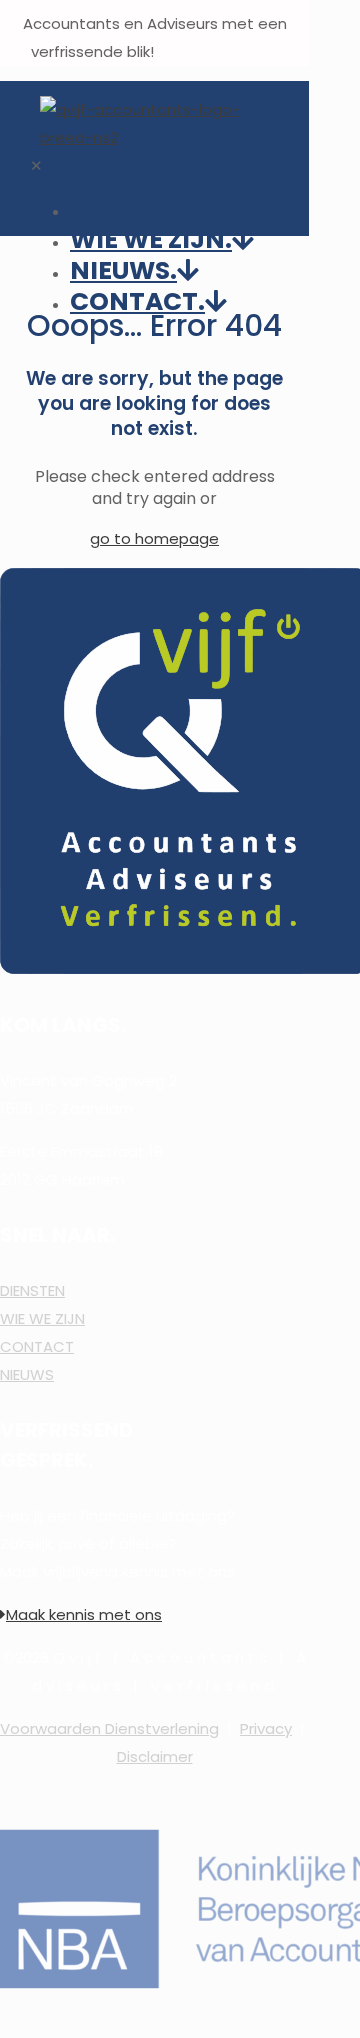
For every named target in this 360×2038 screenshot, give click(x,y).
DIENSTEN (32, 1290)
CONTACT (37, 1346)
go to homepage (154, 538)
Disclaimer (155, 1756)
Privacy (266, 1728)
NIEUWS (27, 1374)
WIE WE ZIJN (42, 1318)
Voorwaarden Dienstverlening (109, 1728)
